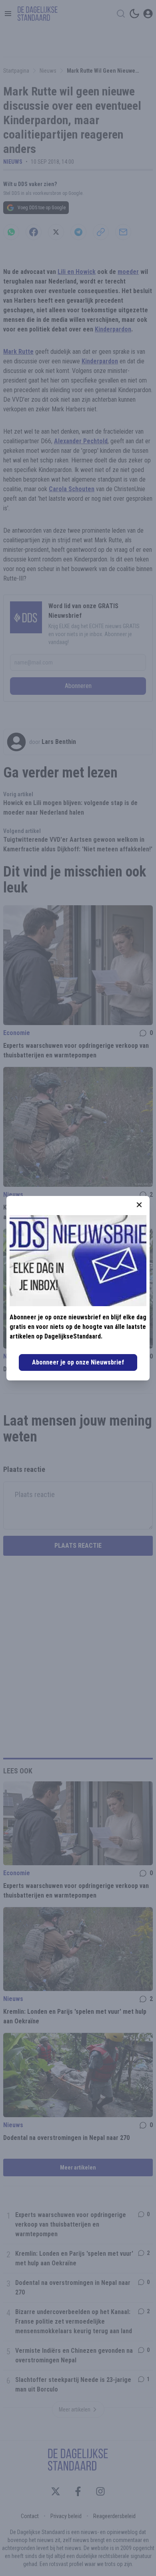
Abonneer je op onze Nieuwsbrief (78, 1362)
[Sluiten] (139, 1205)
